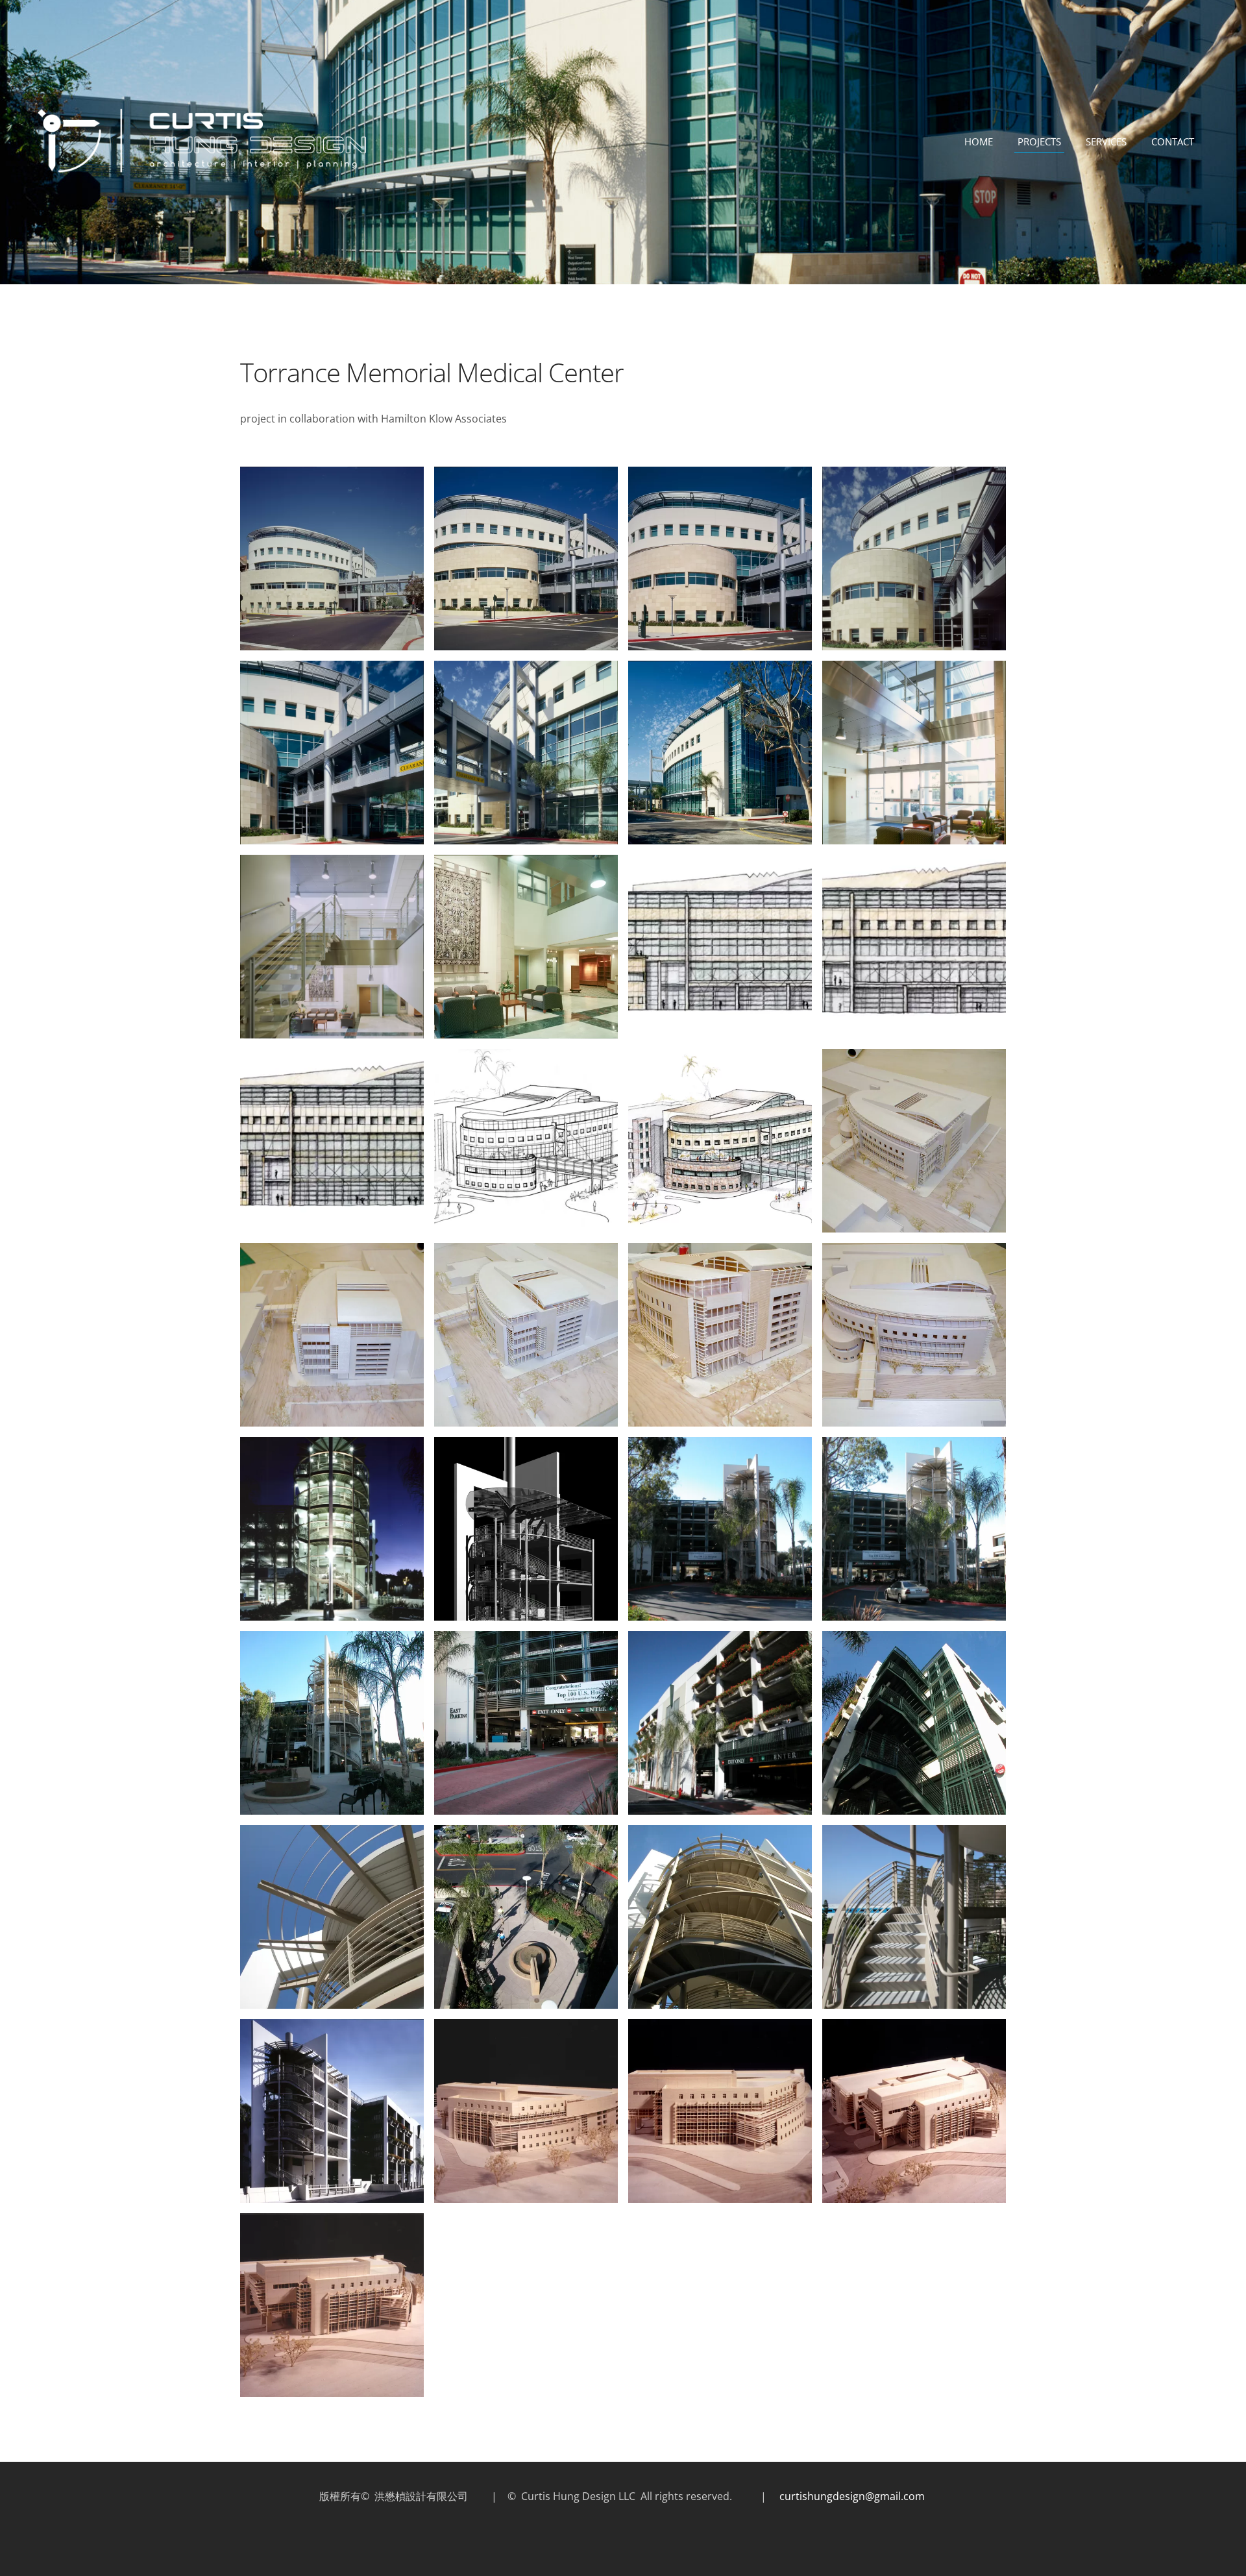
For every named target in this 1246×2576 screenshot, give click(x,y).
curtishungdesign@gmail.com (853, 2496)
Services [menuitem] (1106, 141)
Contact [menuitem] (1173, 141)
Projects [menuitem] (1039, 141)
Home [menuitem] (979, 141)
